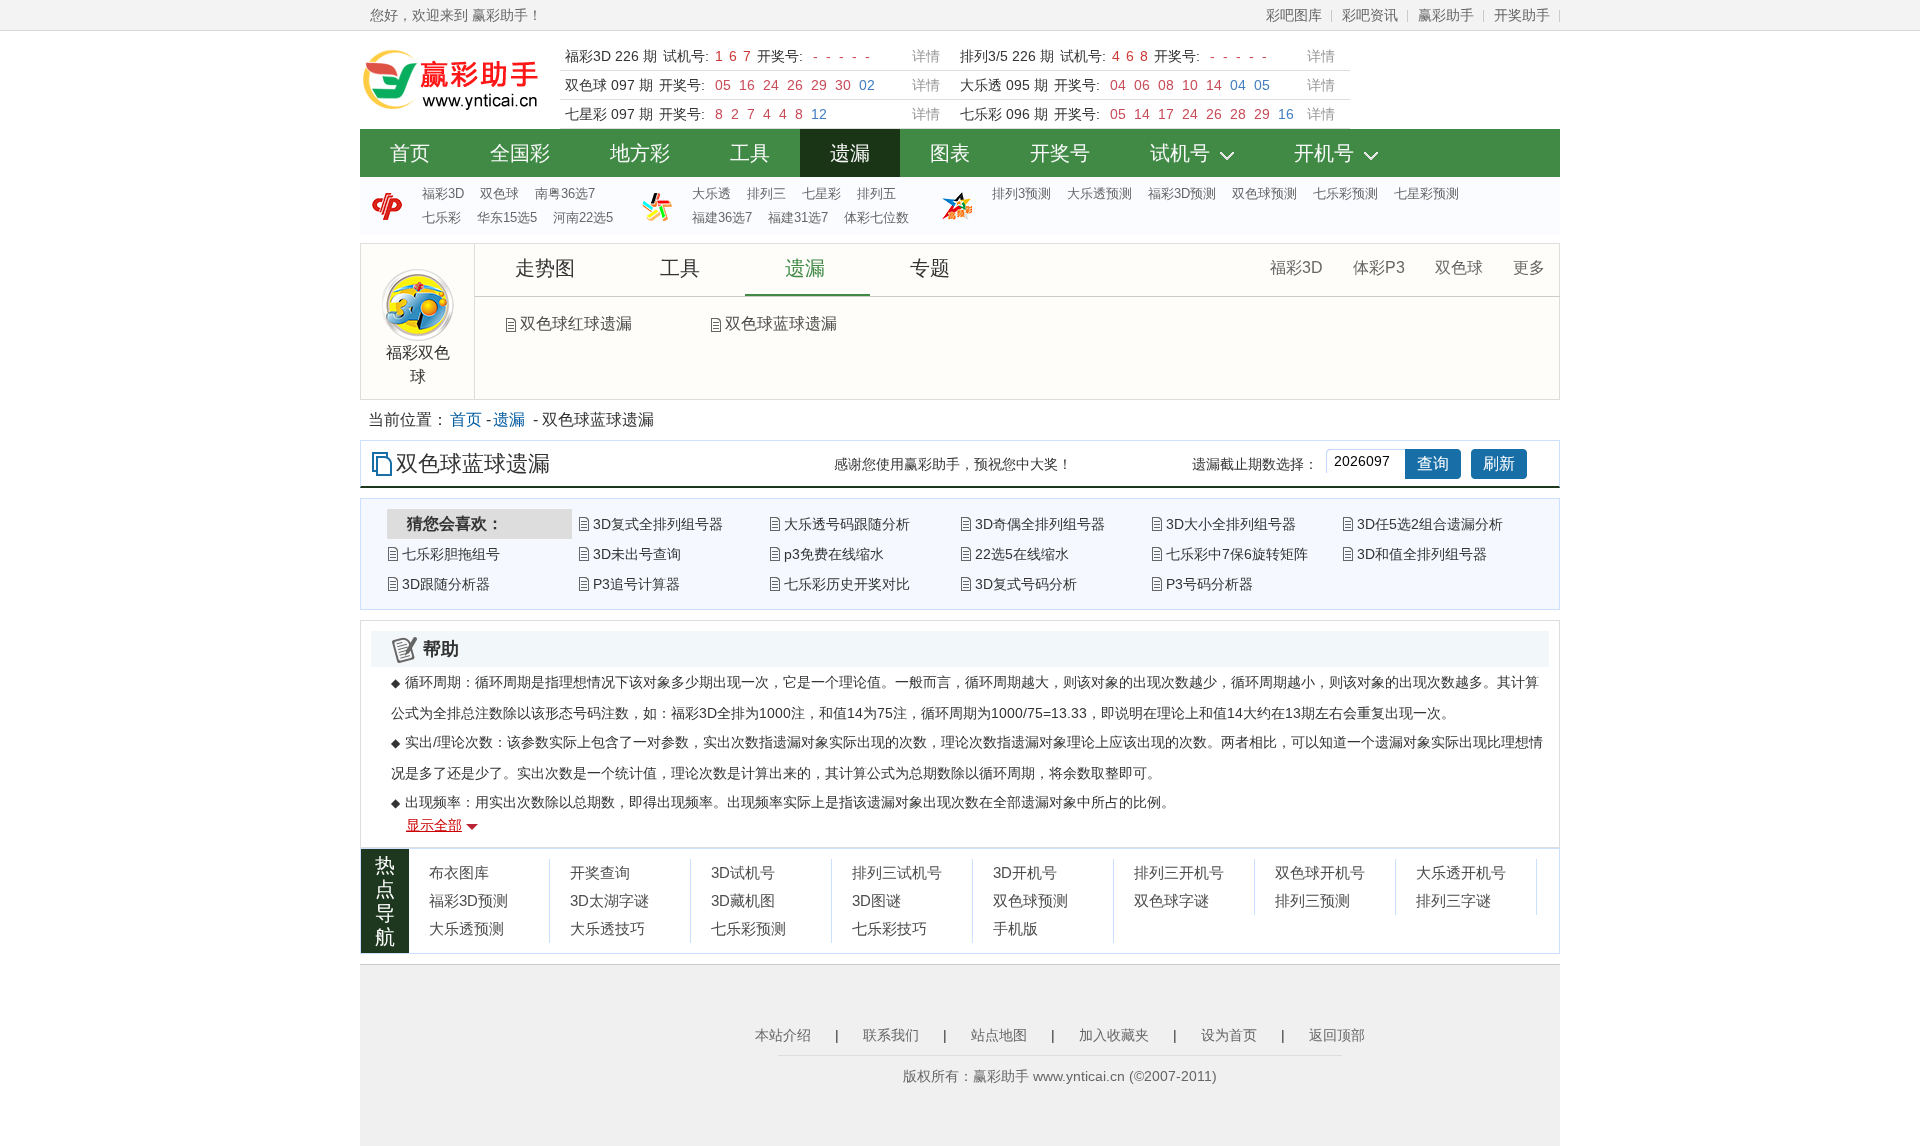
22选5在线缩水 (1022, 554)
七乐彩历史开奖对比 (847, 584)
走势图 (545, 268)
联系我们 (891, 1035)
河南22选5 (583, 217)
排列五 (876, 193)
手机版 (1015, 928)
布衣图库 (459, 872)
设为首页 (1229, 1035)
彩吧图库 (1294, 15)
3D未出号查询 (637, 554)
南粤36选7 (565, 193)
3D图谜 (876, 900)
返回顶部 (1337, 1035)
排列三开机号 (1179, 872)
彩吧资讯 (1370, 15)
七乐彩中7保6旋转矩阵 (1237, 554)
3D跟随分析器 (446, 584)
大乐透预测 (1099, 193)
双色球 (499, 193)
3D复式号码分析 (1026, 584)
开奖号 (1060, 153)
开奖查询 (600, 872)
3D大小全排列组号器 (1231, 524)
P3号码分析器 (1209, 584)
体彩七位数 (876, 217)
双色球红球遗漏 (576, 323)
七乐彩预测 (1345, 193)
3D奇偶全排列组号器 (1040, 524)
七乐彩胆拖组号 (451, 554)
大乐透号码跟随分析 (847, 524)
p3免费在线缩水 (834, 554)
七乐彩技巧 (889, 928)
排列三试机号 (897, 872)
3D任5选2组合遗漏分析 (1430, 524)
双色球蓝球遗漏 (781, 323)
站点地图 (999, 1035)
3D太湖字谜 (609, 900)
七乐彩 (441, 217)
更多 (1529, 267)
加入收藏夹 (1114, 1035)
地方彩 (640, 153)
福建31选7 (798, 217)
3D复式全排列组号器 (658, 524)
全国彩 (520, 153)
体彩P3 (1379, 267)
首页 (410, 153)
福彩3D (443, 193)
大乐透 (711, 193)
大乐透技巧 (607, 928)
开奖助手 (1522, 15)
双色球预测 (1264, 193)
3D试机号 (743, 872)
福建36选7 (722, 217)
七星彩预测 (1426, 193)
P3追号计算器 (636, 584)
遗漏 (850, 153)
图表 (950, 153)
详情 (926, 56)
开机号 (1324, 153)
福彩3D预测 (1182, 193)
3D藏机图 (743, 900)
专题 (930, 268)
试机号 (1180, 153)
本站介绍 (783, 1035)
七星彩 (821, 193)
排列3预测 (1021, 193)
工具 (750, 153)
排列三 (766, 193)
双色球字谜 (1171, 900)
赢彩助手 (1446, 15)
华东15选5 (507, 217)
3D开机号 (1025, 872)
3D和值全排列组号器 (1422, 554)
